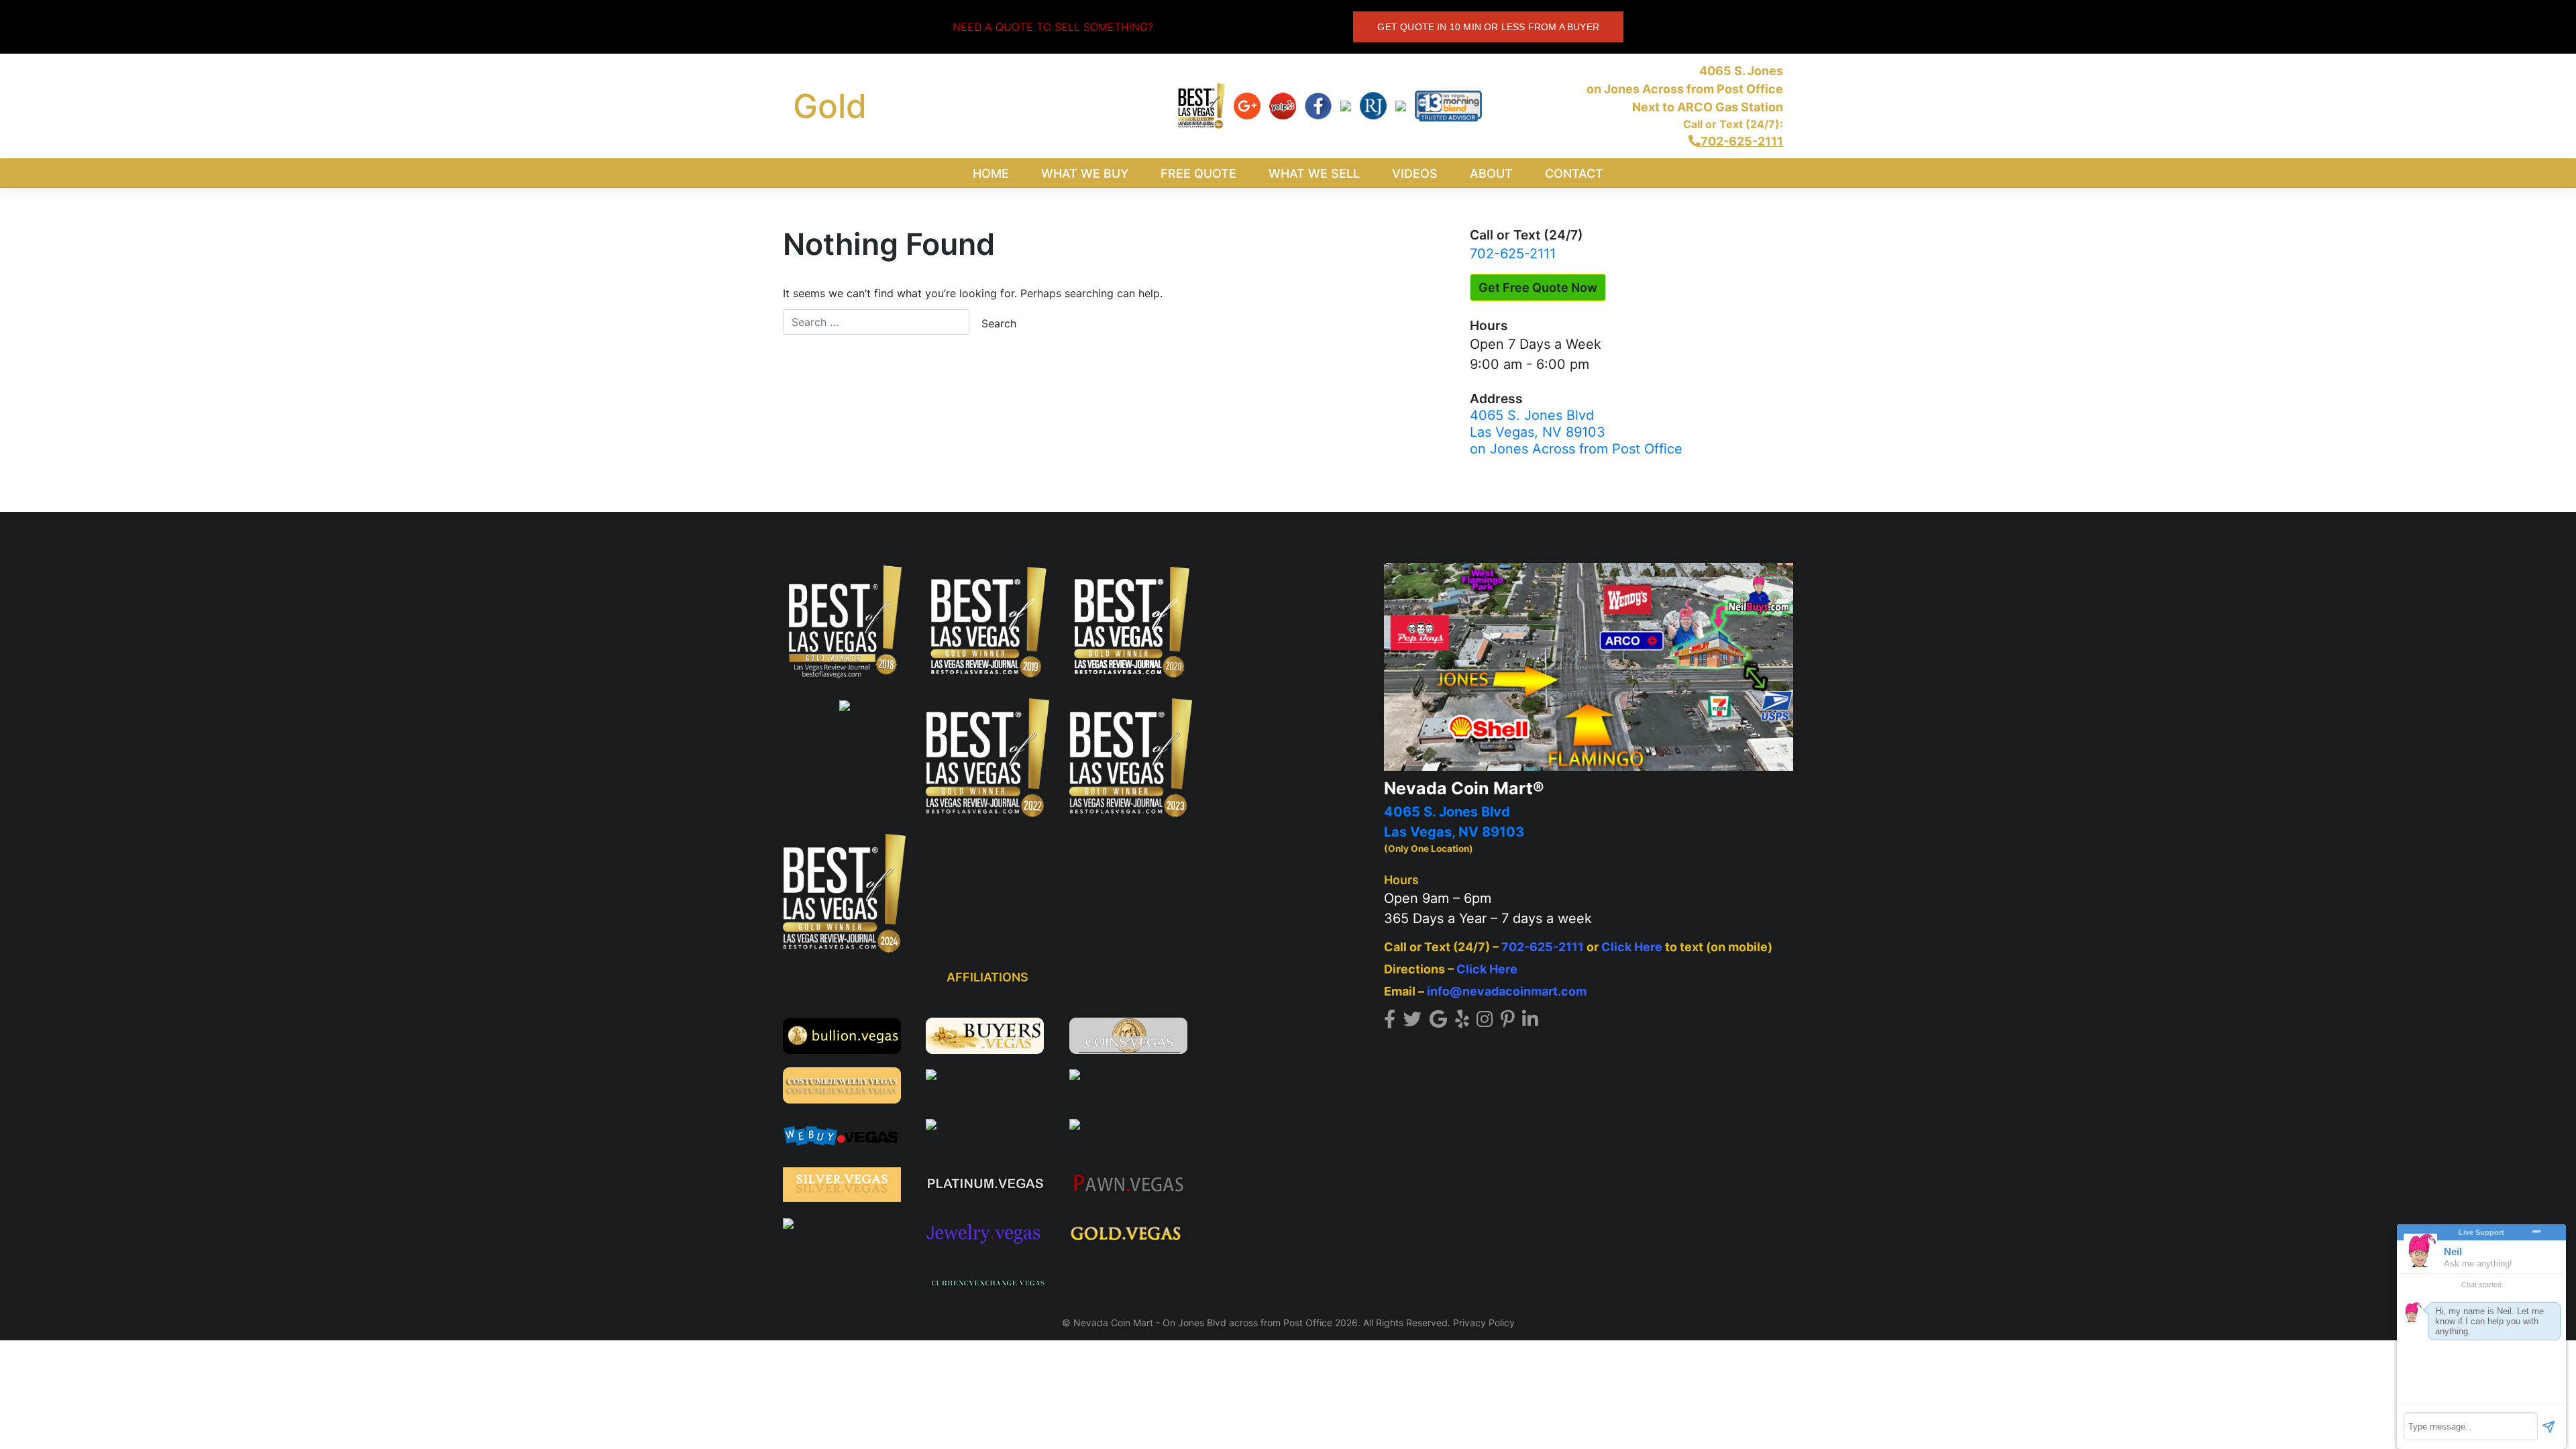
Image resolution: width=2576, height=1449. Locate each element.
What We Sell (1314, 173)
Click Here (1632, 947)
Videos (1415, 173)
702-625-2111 (1513, 254)
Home (991, 173)
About (1491, 173)
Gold (830, 106)
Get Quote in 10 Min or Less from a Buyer (1488, 27)
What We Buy (1085, 173)
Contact (1574, 173)
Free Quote (1198, 173)
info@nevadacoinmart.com (1507, 991)
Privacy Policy (1484, 1323)
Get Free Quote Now (1538, 287)
